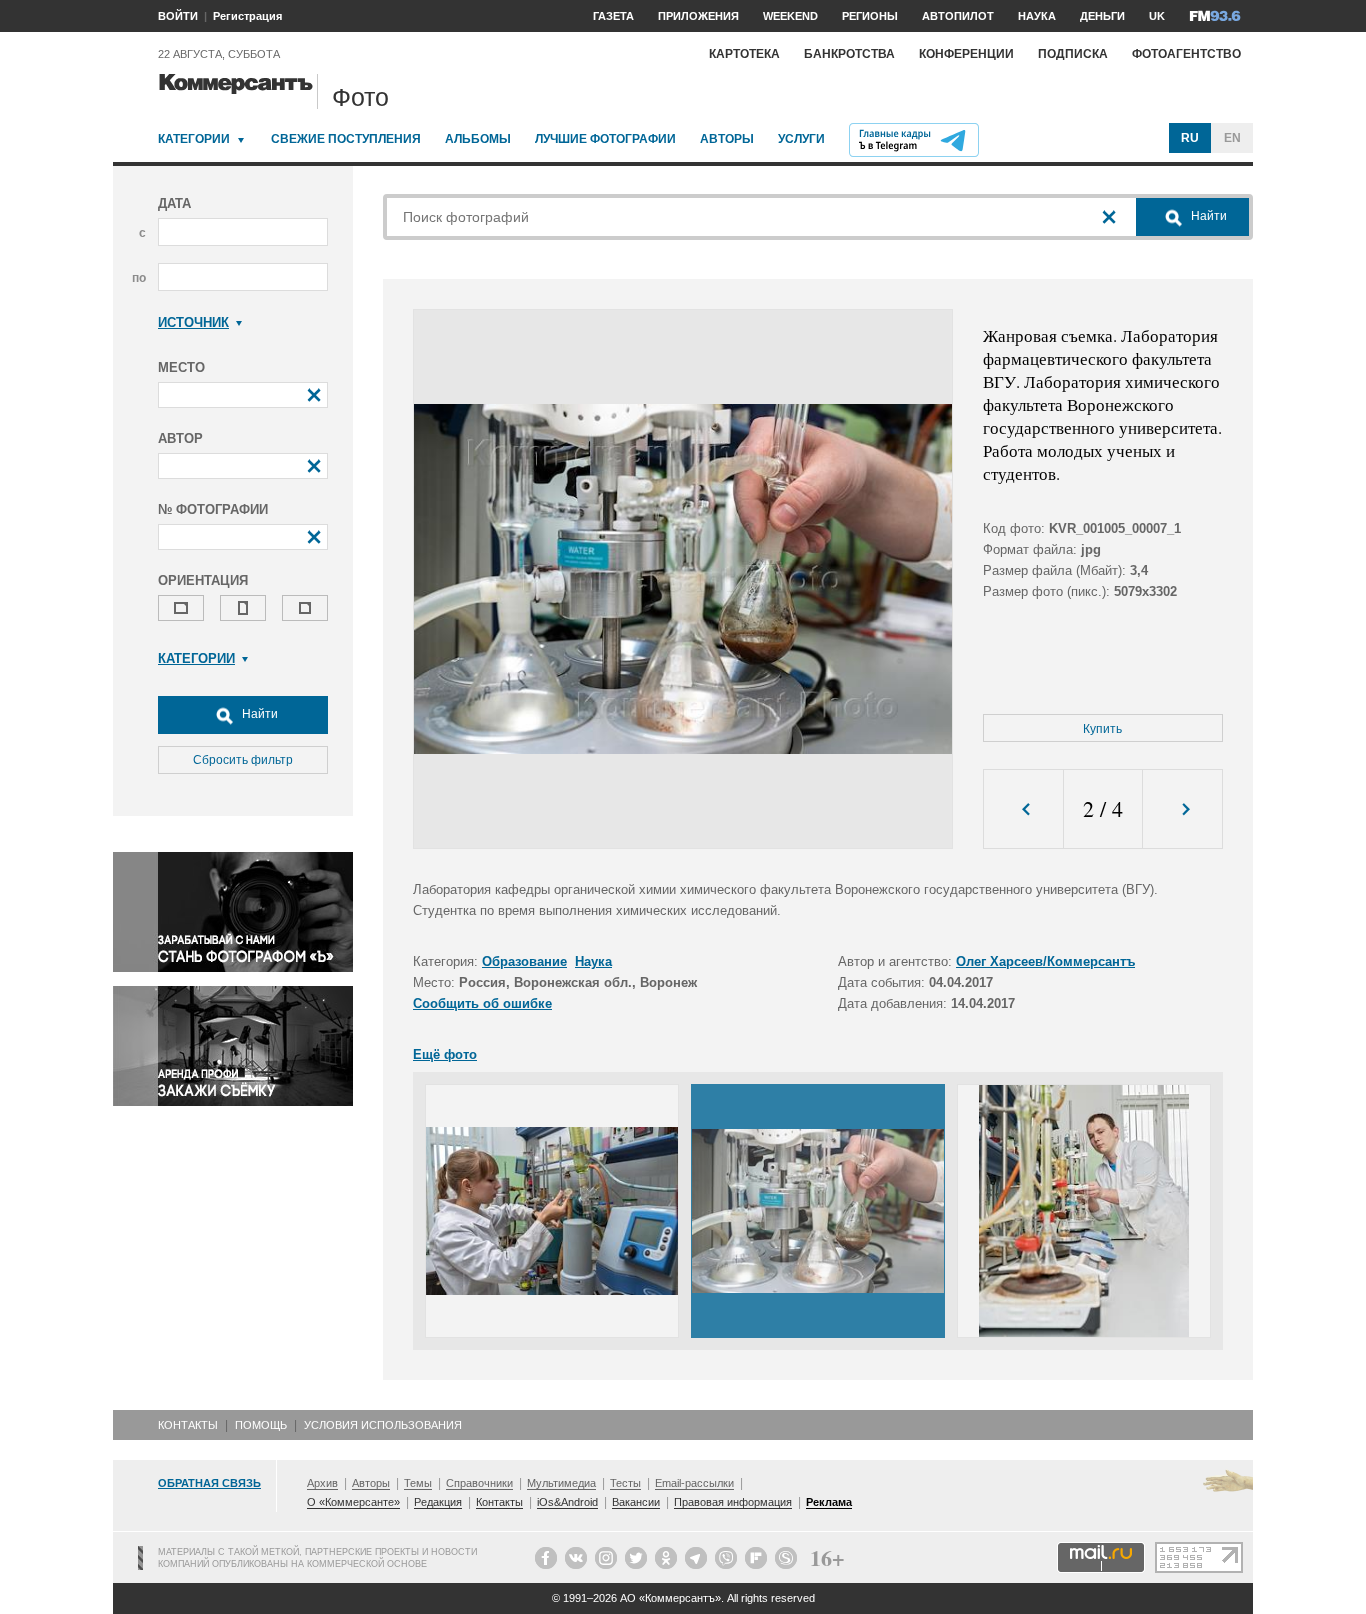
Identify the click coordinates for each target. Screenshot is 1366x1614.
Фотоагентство (1186, 54)
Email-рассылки (694, 1483)
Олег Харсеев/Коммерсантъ (1045, 961)
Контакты (188, 1425)
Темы (418, 1483)
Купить (1102, 729)
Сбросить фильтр (243, 760)
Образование (524, 961)
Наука (593, 961)
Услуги (801, 139)
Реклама (829, 1502)
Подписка (1073, 54)
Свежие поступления (346, 139)
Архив (322, 1483)
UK (1157, 16)
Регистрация (247, 16)
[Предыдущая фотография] (1023, 809)
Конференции (966, 54)
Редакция (438, 1502)
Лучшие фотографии (605, 139)
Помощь (261, 1425)
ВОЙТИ (178, 16)
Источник (193, 322)
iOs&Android (567, 1502)
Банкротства (849, 54)
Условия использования (383, 1425)
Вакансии (636, 1502)
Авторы (727, 139)
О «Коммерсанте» (353, 1502)
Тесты (625, 1483)
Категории (194, 139)
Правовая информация (733, 1502)
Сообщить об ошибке (482, 1003)
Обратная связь (209, 1483)
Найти (258, 714)
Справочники (479, 1483)
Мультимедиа (561, 1483)
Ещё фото (445, 1054)
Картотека (744, 54)
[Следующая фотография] (1182, 809)
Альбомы (478, 139)
